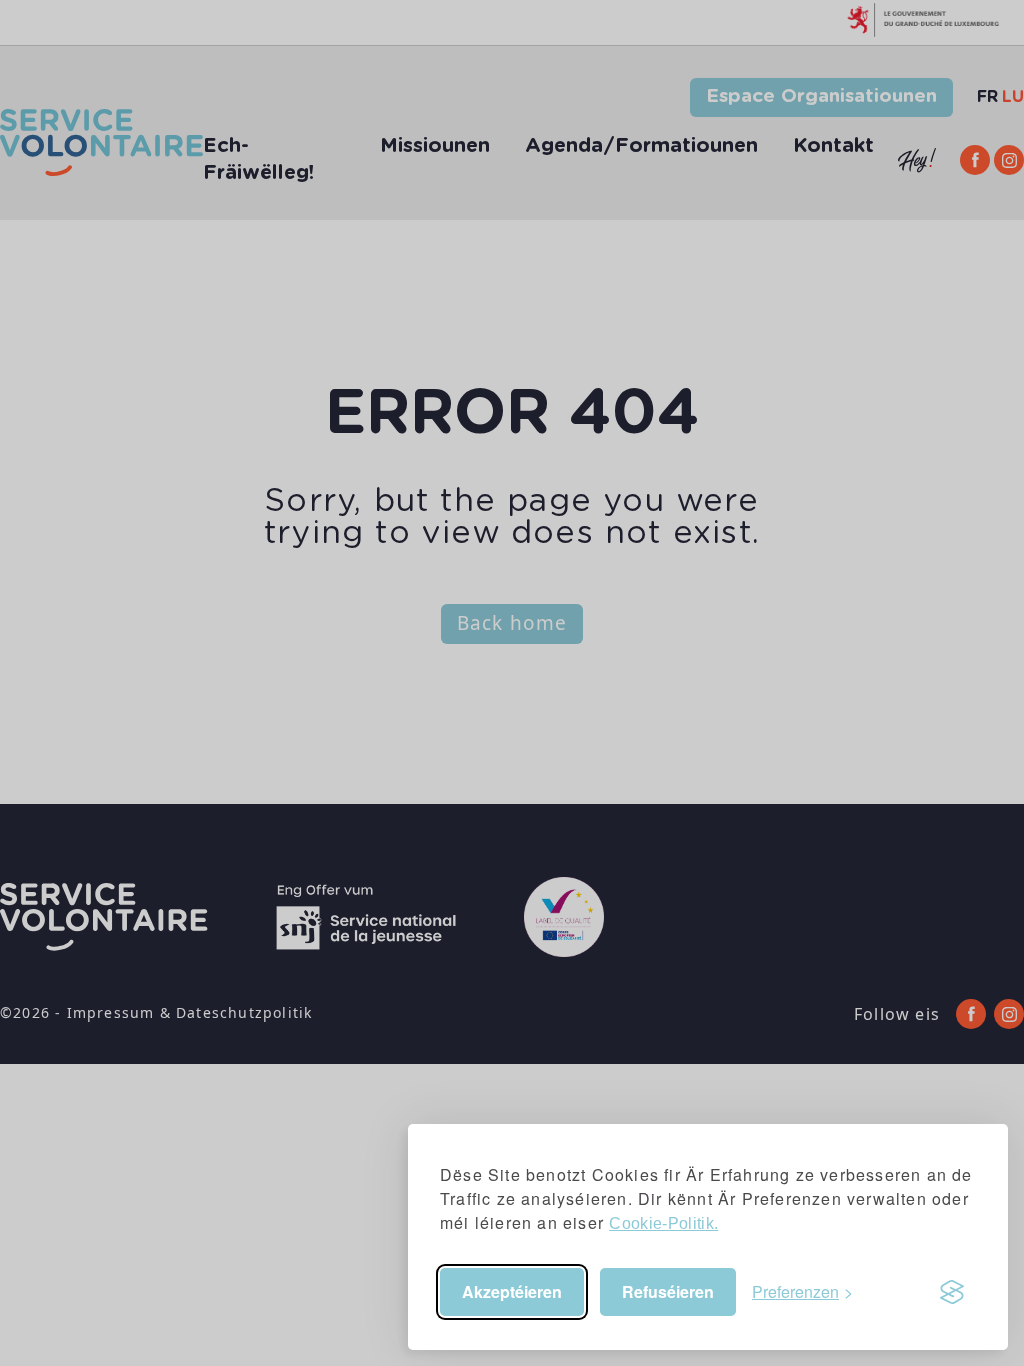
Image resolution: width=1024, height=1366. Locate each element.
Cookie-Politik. (663, 1223)
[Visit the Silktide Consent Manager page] (952, 1292)
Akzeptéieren (512, 1291)
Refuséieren (668, 1291)
